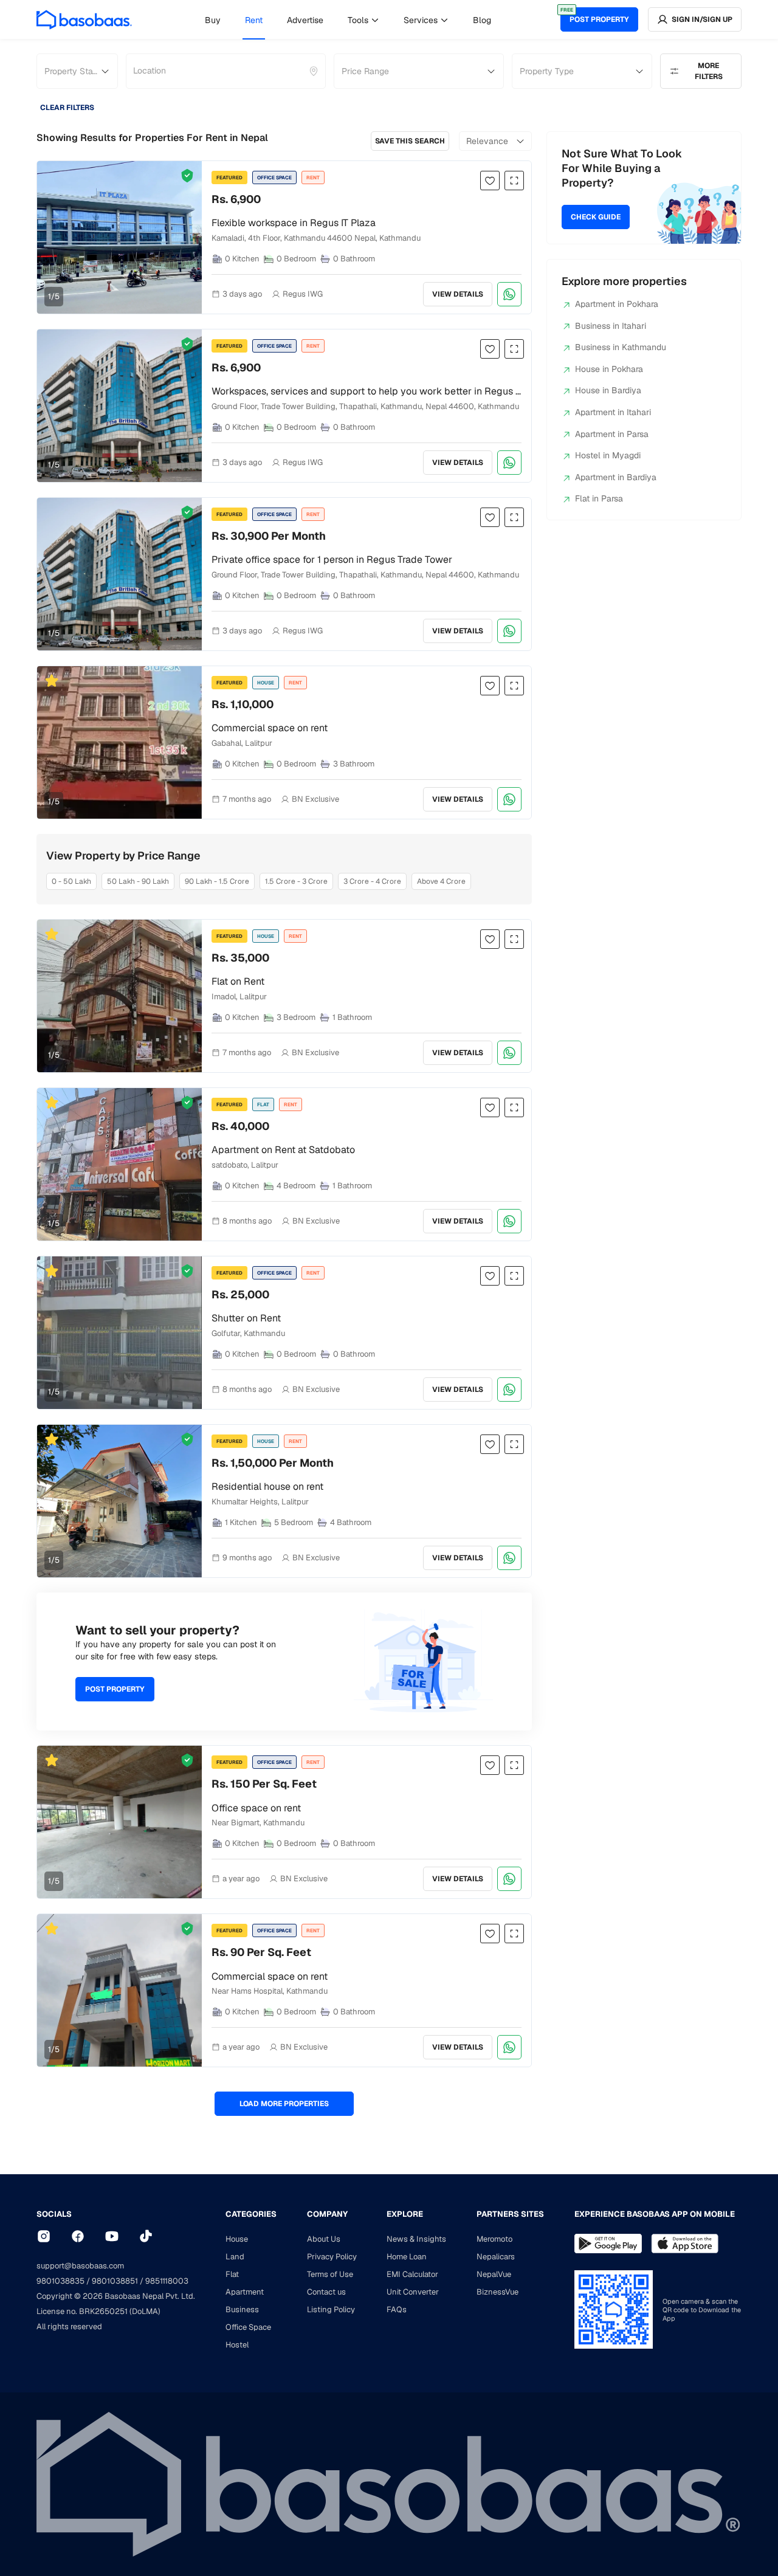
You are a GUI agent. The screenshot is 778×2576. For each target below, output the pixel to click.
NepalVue (494, 2274)
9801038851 (115, 2281)
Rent (254, 20)
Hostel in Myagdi (608, 455)
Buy (213, 20)
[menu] (348, 19)
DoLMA (145, 2311)
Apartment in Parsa (612, 434)
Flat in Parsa (599, 498)
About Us (324, 2239)
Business (242, 2309)
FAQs (397, 2309)
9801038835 (60, 2281)
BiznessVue (497, 2292)
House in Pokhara (609, 369)
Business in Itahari (611, 326)
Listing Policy (331, 2309)
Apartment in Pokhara (617, 304)
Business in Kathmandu (621, 347)
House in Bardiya (608, 390)
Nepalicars (496, 2257)
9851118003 (167, 2281)
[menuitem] (213, 20)
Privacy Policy (332, 2257)
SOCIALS (54, 2214)
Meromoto (494, 2239)
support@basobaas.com (80, 2266)
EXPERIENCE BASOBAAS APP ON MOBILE (655, 2214)
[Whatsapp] (509, 294)
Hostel (237, 2345)
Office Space (248, 2327)
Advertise (305, 20)
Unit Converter (413, 2292)
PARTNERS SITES (510, 2214)
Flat (232, 2274)
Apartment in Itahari (613, 412)
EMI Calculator (412, 2274)
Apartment (245, 2292)
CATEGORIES (251, 2214)
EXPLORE (405, 2214)
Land (235, 2257)
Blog (482, 20)
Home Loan (407, 2257)
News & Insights (416, 2239)
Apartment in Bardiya (616, 477)
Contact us (326, 2292)
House (237, 2239)
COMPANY (327, 2214)
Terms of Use (330, 2274)
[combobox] (134, 71)
